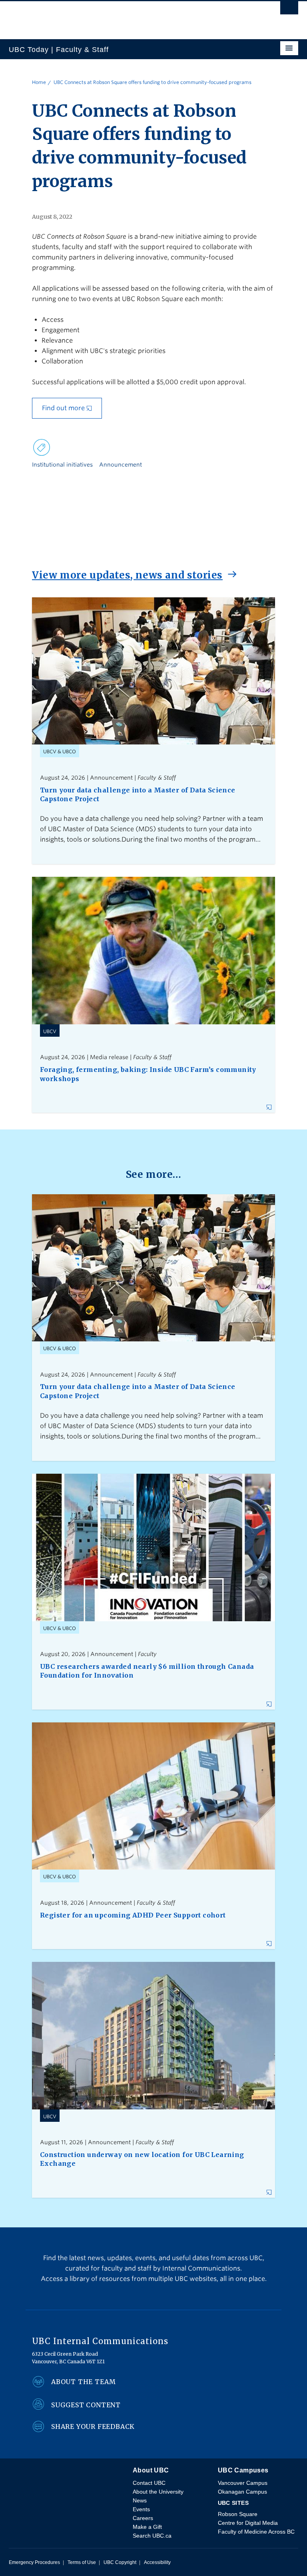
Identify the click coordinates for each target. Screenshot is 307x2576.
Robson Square (238, 2514)
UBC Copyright (120, 2562)
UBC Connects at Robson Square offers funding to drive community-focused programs (153, 82)
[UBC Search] (289, 10)
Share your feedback (93, 2426)
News (140, 2500)
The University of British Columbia (110, 16)
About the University (158, 2492)
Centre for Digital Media (248, 2523)
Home (39, 82)
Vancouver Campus (243, 2483)
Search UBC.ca (152, 2536)
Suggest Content (86, 2405)
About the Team (84, 2382)
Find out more (63, 408)
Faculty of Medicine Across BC (256, 2532)
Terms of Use (82, 2562)
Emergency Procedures (34, 2562)
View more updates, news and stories (127, 575)
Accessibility (157, 2562)
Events (141, 2509)
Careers (143, 2518)
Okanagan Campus (242, 2492)
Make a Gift (147, 2527)
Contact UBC (149, 2483)
